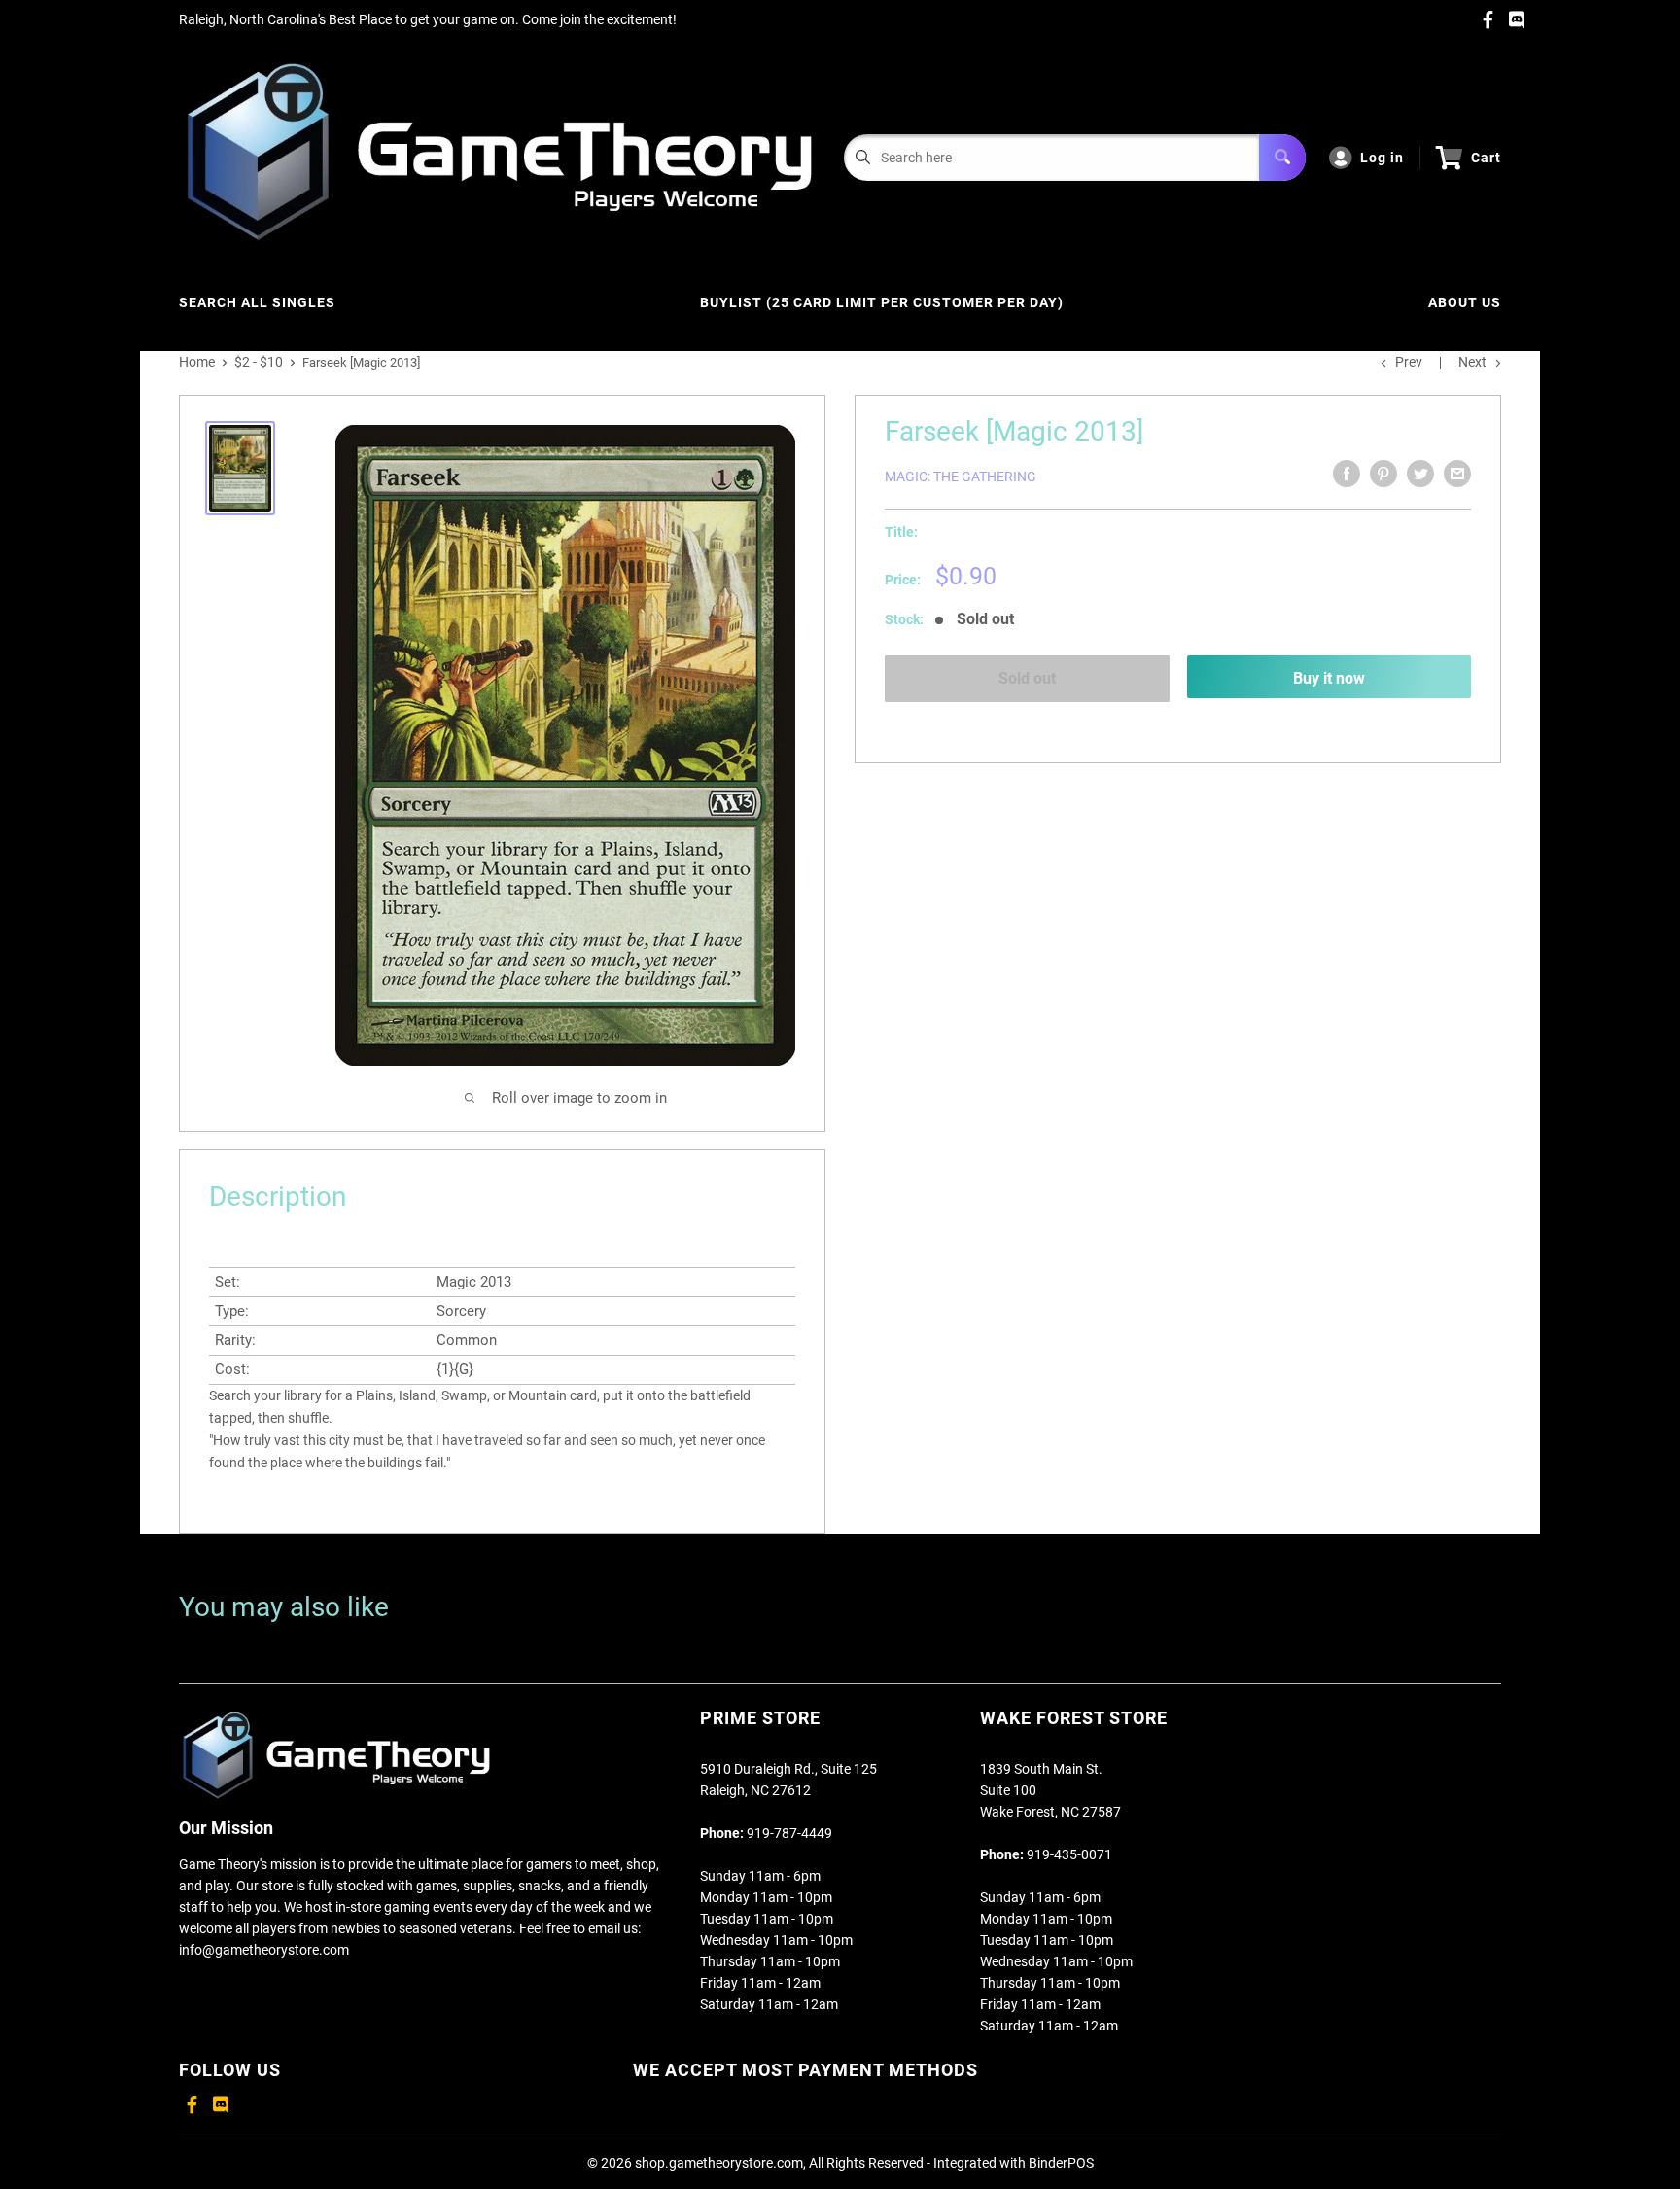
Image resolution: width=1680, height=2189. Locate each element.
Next (1472, 362)
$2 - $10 (259, 362)
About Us (1465, 302)
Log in (1382, 158)
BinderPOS (1061, 2163)
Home (197, 362)
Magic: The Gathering (961, 477)
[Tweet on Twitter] (1420, 474)
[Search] (1282, 158)
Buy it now (1329, 678)
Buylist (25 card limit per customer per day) (882, 302)
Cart (1486, 158)
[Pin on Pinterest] (1383, 474)
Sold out (1027, 678)
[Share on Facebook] (1347, 474)
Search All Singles (257, 302)
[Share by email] (1457, 474)
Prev (1409, 362)
